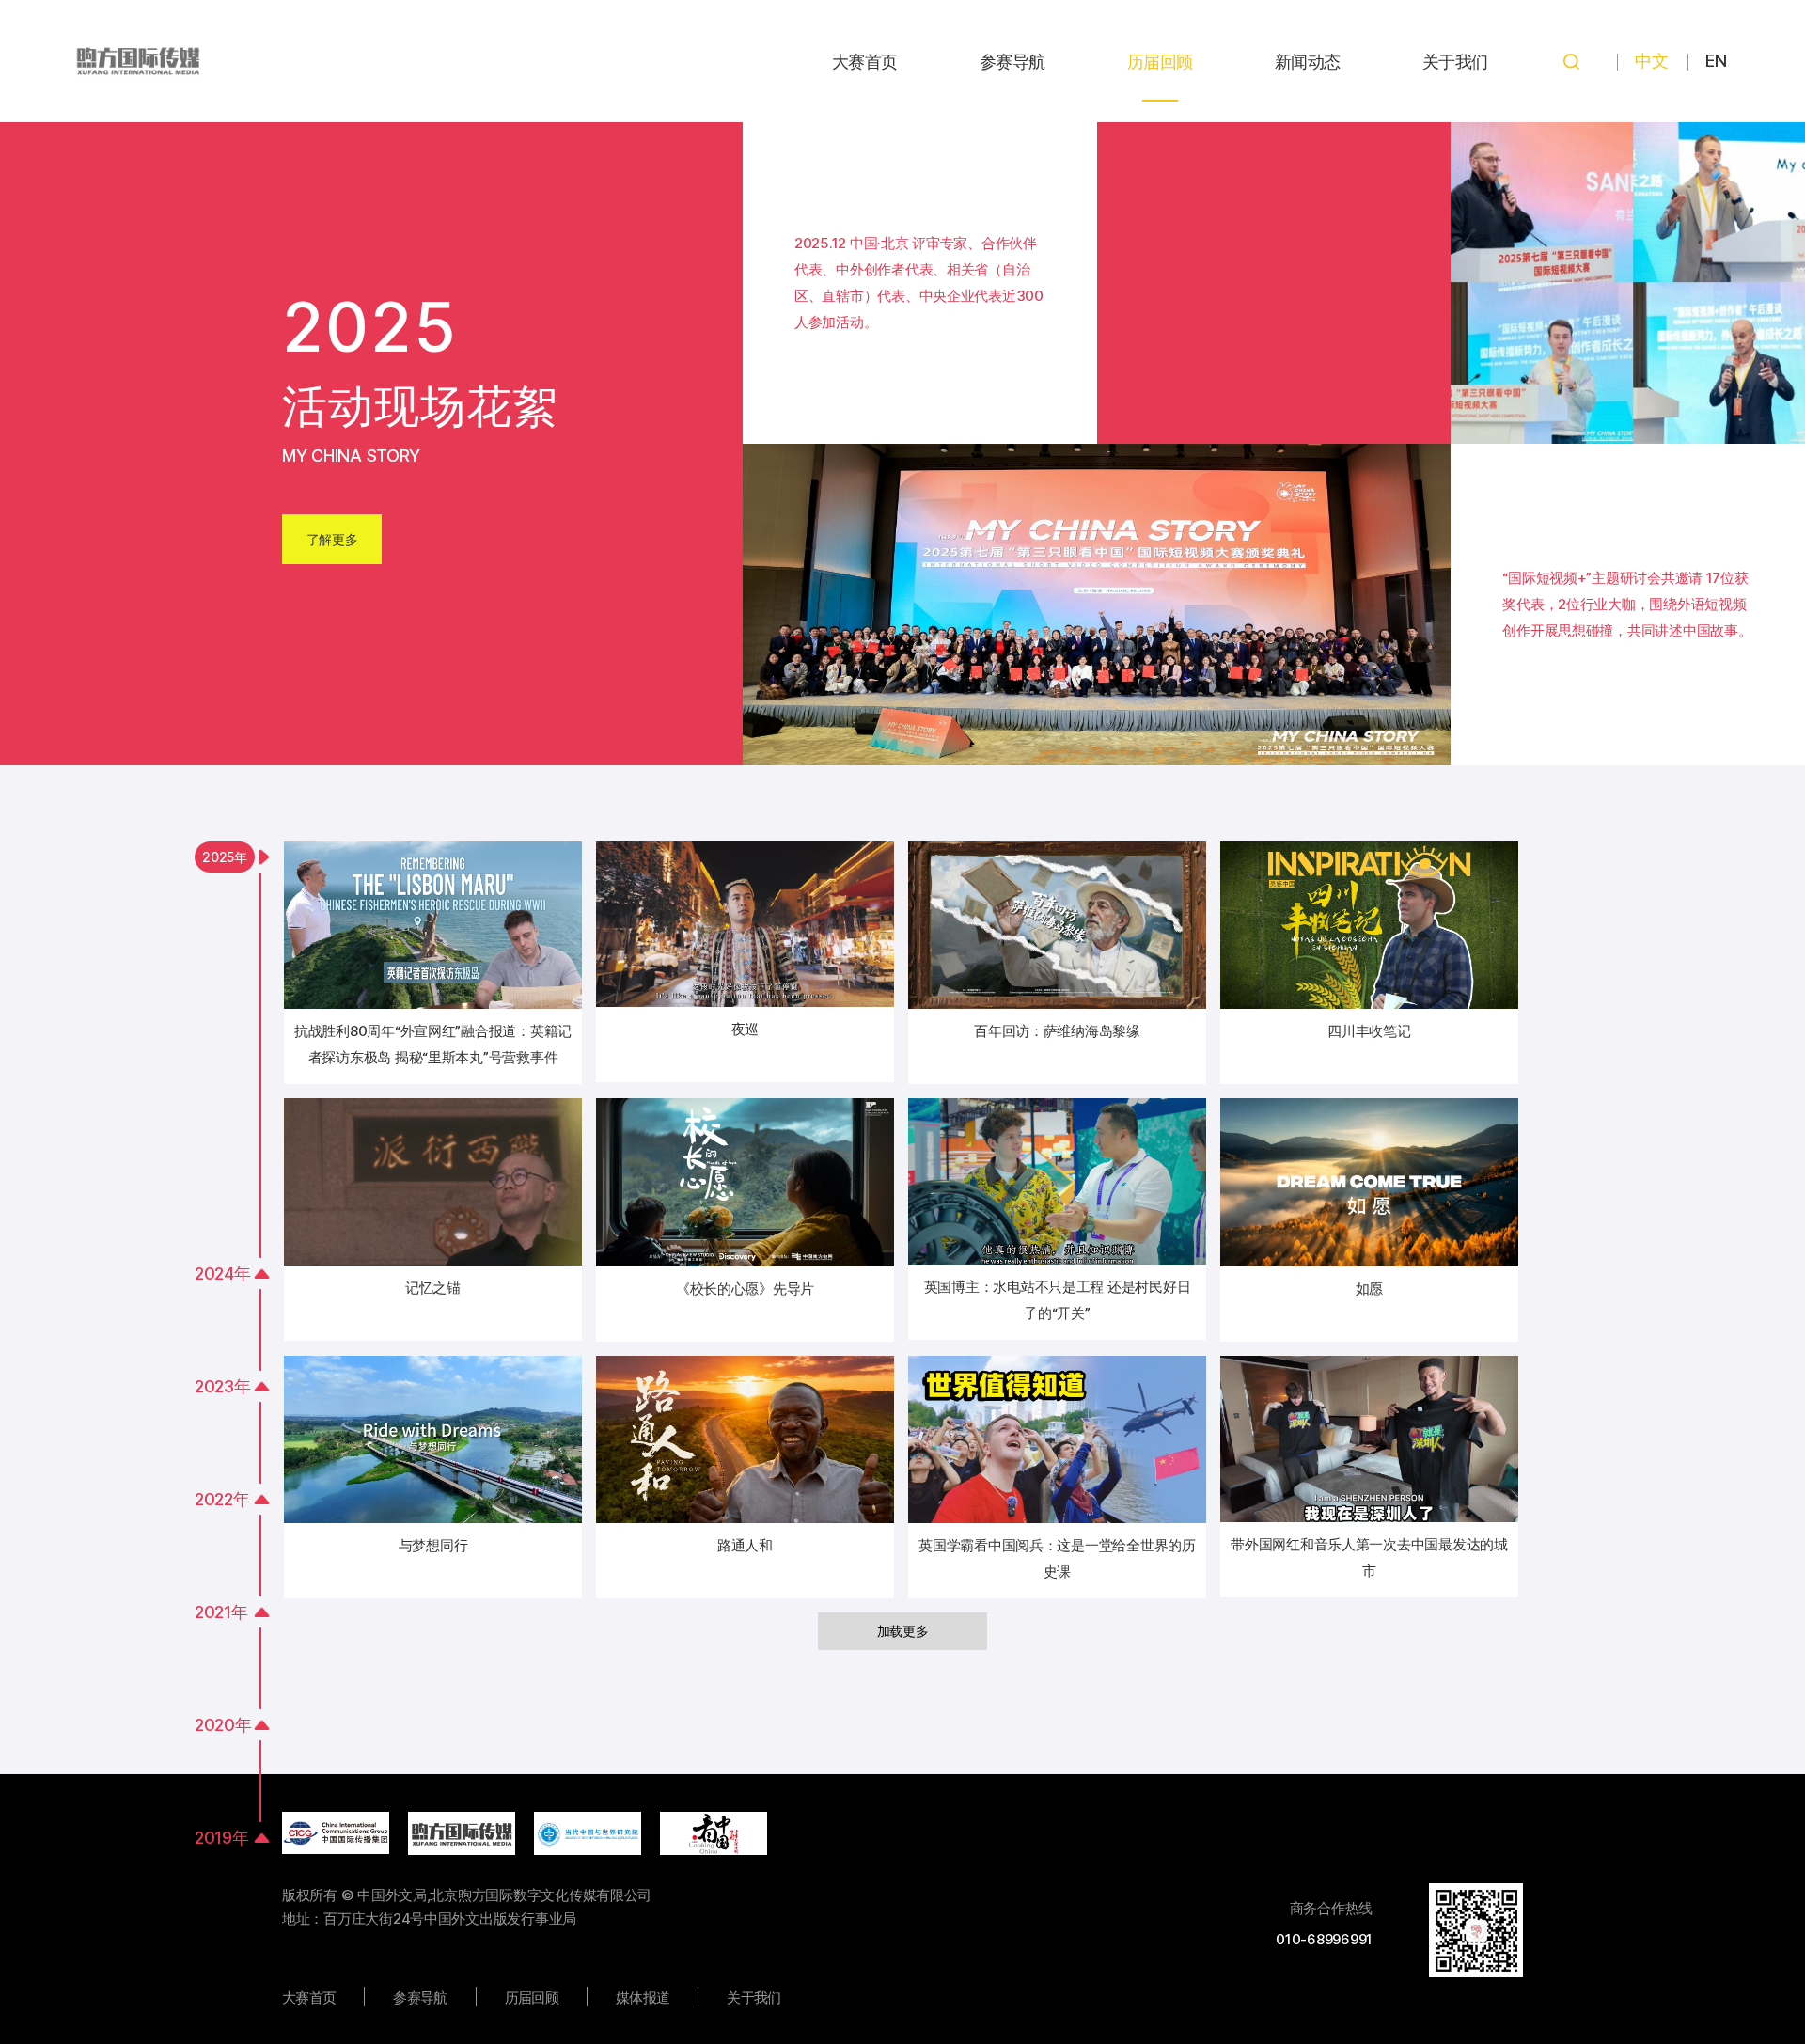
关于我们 (1455, 62)
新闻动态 (1308, 62)
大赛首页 (865, 62)
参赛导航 (1012, 62)
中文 (1651, 61)
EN (1716, 61)
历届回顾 (1160, 62)
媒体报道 (643, 1997)
